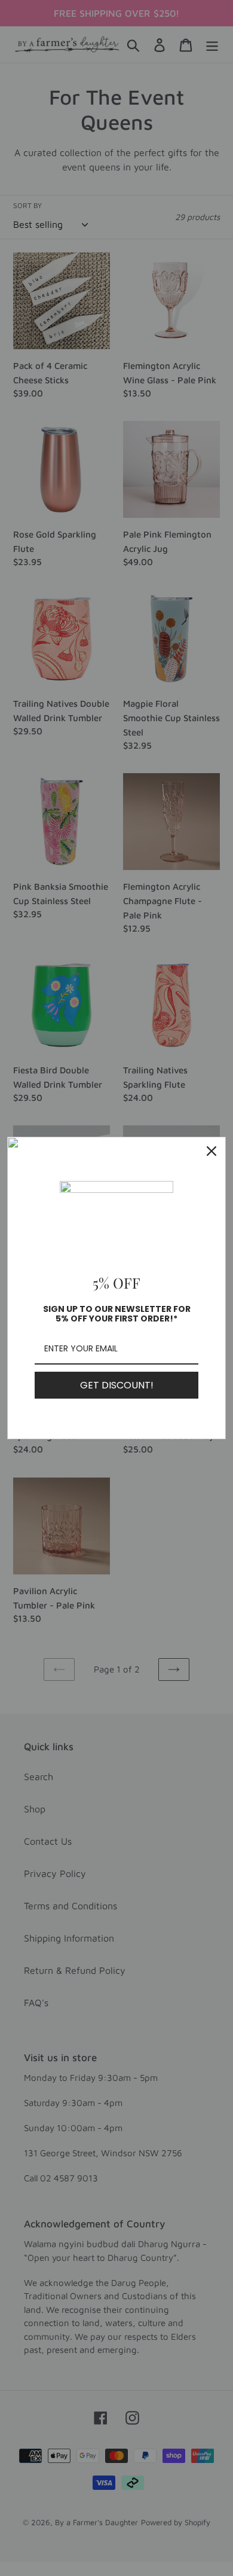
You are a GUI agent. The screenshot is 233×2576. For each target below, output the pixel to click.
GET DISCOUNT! (117, 1385)
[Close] (211, 1151)
